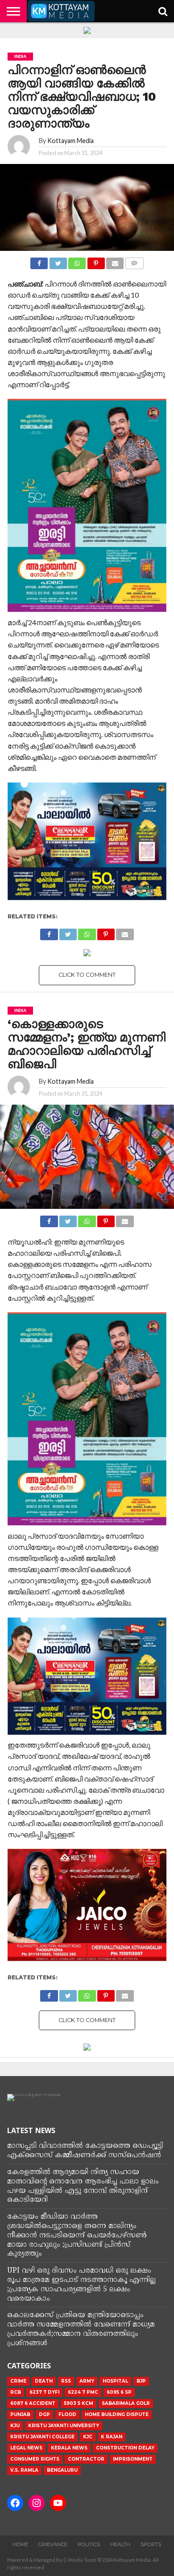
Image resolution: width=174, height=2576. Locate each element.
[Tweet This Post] (58, 261)
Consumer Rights (35, 2459)
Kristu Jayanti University (64, 2426)
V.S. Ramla (24, 2470)
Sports (151, 2544)
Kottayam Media (70, 141)
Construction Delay (125, 2448)
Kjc (88, 2437)
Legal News (26, 2448)
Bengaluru (62, 2470)
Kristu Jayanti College (42, 2437)
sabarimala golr (126, 2403)
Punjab (20, 2414)
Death (44, 2381)
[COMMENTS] (134, 261)
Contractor (86, 2459)
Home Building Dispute (117, 2414)
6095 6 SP (119, 2392)
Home (20, 2544)
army (87, 2381)
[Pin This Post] (96, 261)
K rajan (112, 2437)
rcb (16, 2392)
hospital (115, 2381)
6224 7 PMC (83, 2392)
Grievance (53, 2544)
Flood (67, 2414)
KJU (15, 2426)
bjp (141, 2381)
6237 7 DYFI (44, 2392)
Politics (89, 2544)
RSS (66, 2381)
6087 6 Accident (33, 2403)
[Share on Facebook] (39, 261)
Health (120, 2544)
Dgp (44, 2414)
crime (18, 2381)
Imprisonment (133, 2459)
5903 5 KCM (79, 2403)
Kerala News (69, 2448)
